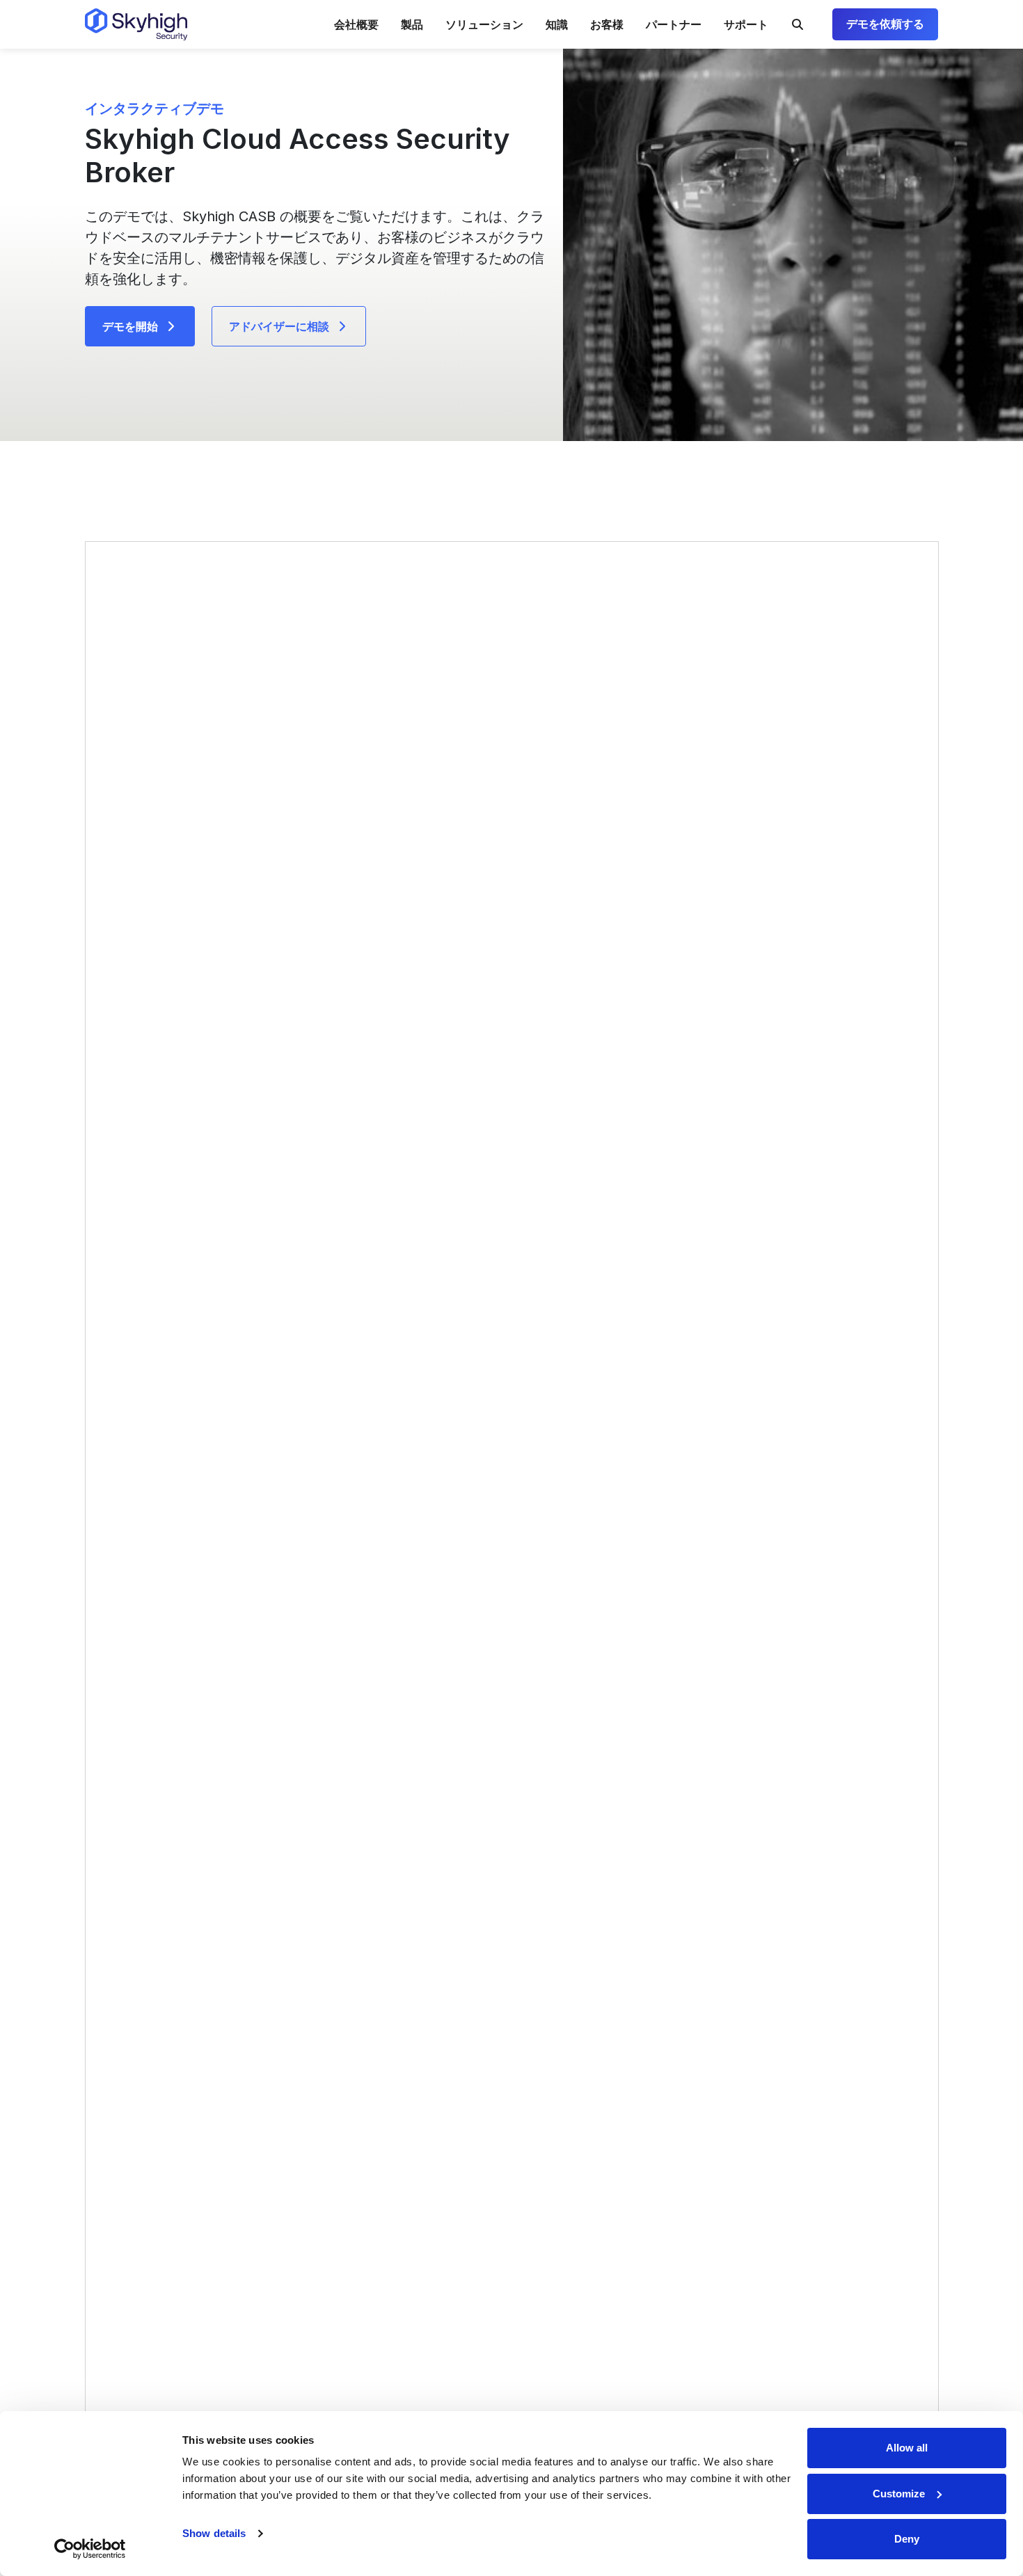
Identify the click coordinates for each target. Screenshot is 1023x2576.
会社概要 (356, 24)
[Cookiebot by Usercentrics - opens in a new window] (90, 2549)
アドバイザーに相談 (279, 326)
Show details (214, 2533)
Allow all (907, 2448)
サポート (746, 24)
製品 (412, 24)
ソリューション (484, 24)
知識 (557, 24)
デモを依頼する (885, 24)
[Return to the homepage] (136, 24)
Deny (907, 2539)
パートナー (674, 24)
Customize (899, 2494)
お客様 (607, 24)
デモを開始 (130, 326)
